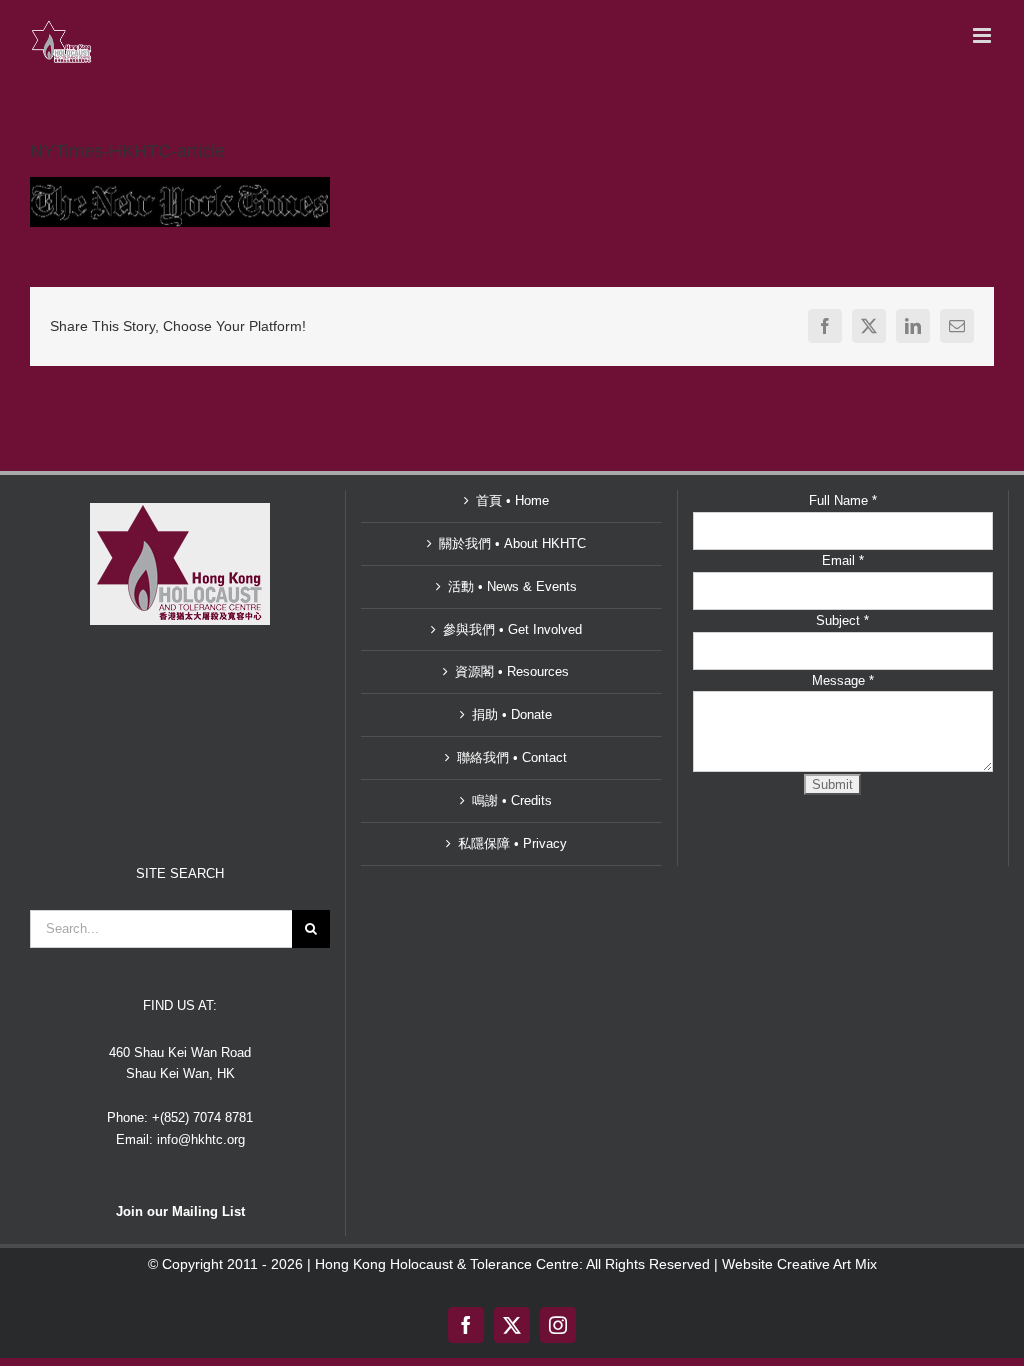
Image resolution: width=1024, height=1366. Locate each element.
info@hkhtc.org (201, 1139)
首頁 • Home (512, 500)
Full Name (843, 500)
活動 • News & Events (512, 586)
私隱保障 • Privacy (512, 843)
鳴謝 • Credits (512, 800)
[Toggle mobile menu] (983, 35)
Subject (842, 620)
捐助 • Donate (512, 714)
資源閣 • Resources (512, 671)
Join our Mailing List (180, 1211)
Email (843, 560)
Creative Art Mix (827, 1264)
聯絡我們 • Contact (512, 757)
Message (843, 680)
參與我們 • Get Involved (512, 629)
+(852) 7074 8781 (202, 1117)
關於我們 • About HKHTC (512, 543)
